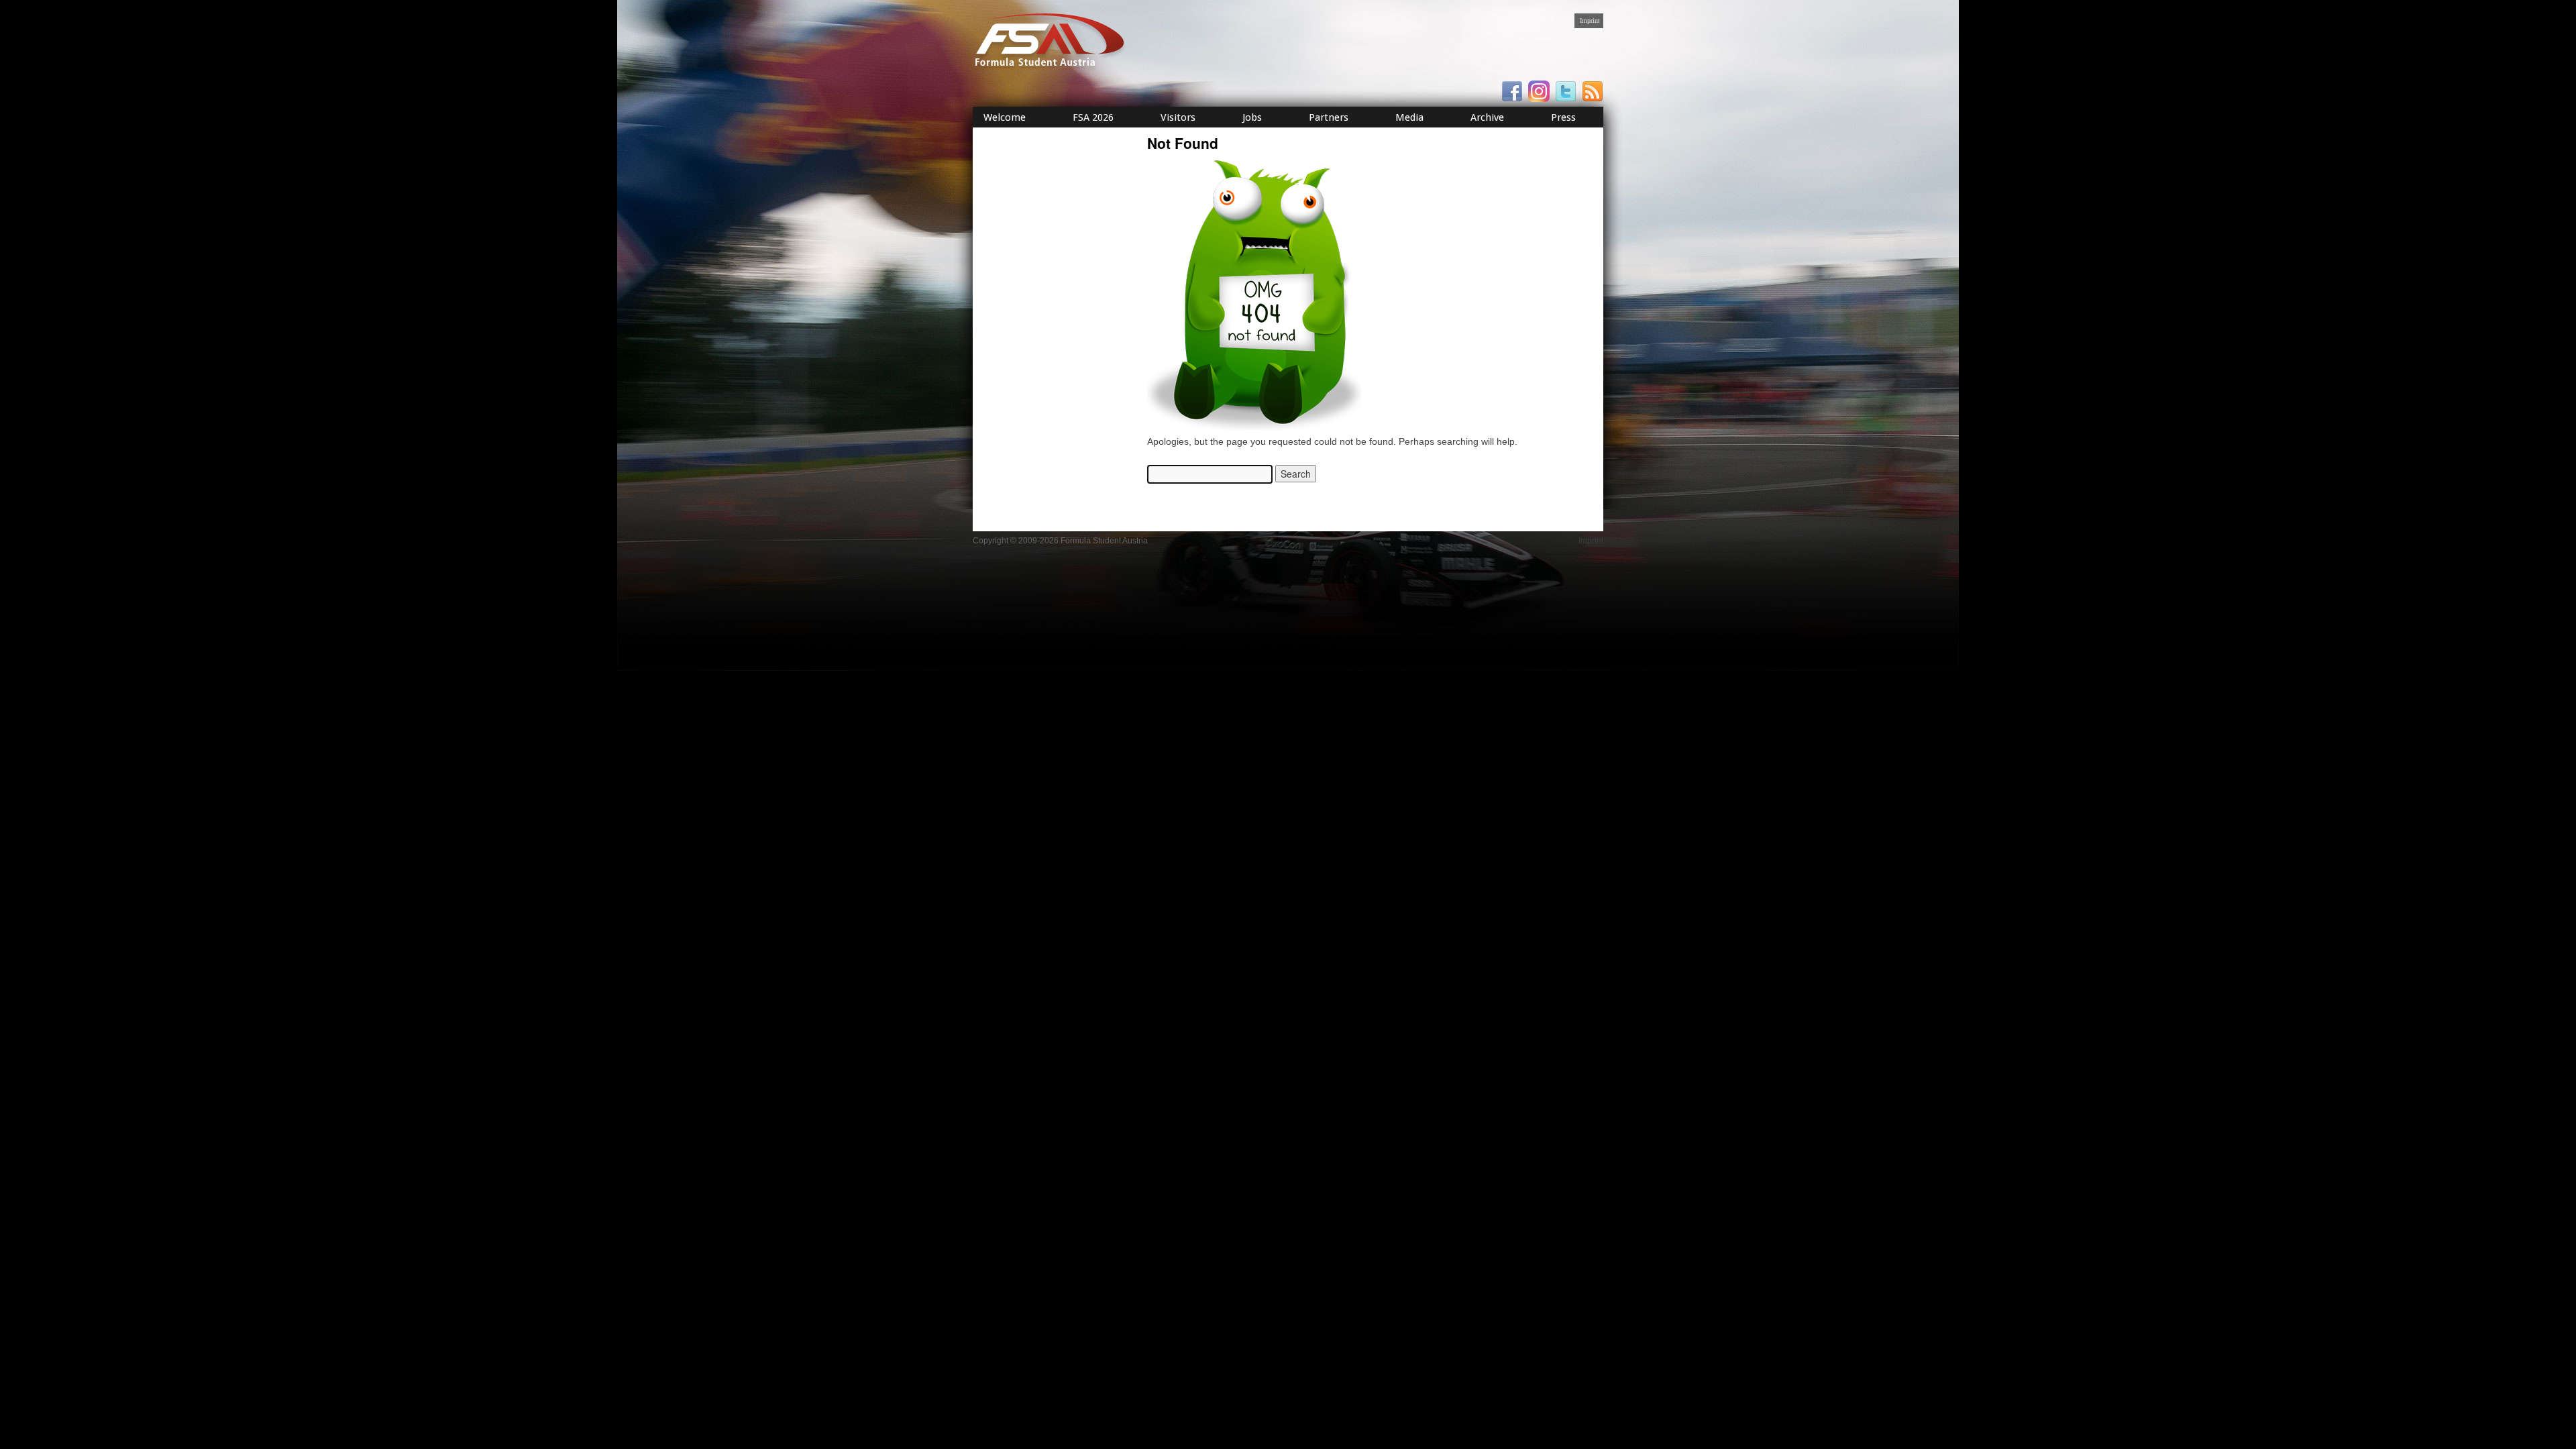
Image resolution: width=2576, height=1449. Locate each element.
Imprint (1590, 20)
